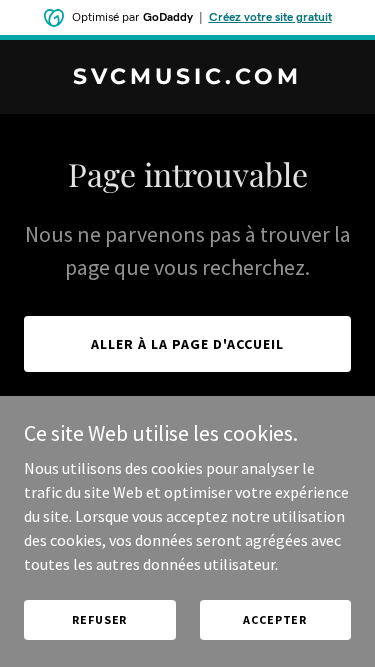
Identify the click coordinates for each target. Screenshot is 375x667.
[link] (187, 78)
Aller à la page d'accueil (187, 344)
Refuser (99, 619)
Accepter (275, 619)
